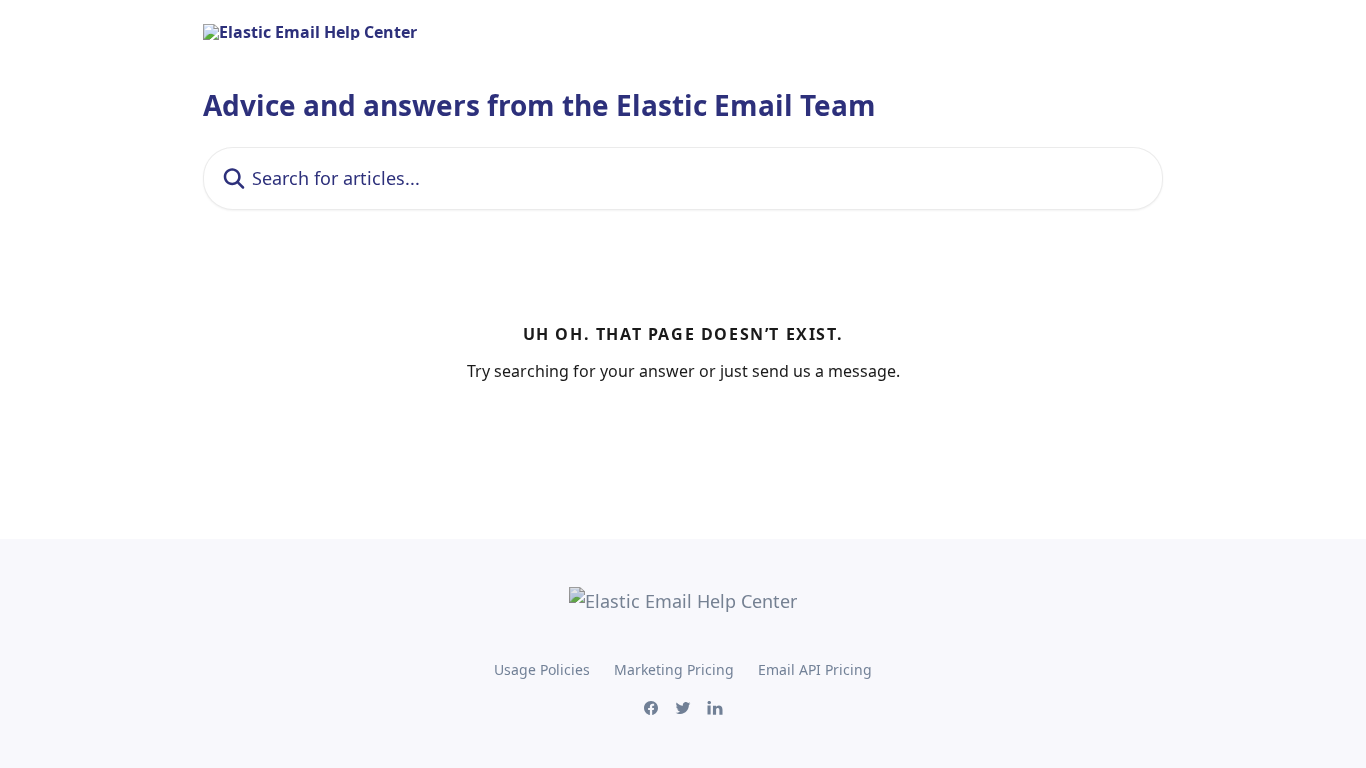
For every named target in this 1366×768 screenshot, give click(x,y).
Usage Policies (542, 669)
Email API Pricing (815, 669)
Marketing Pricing (674, 669)
